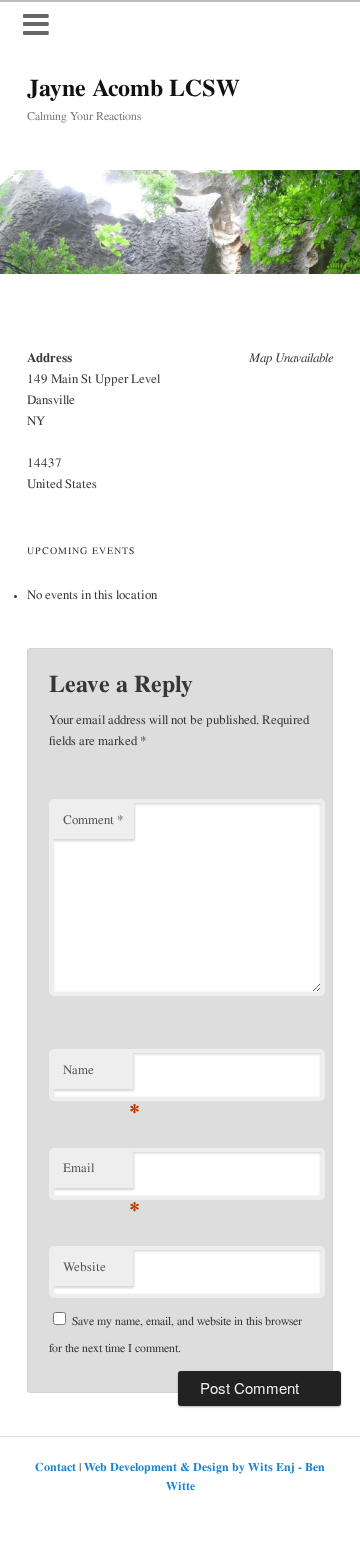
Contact (55, 1467)
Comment (93, 820)
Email (98, 1175)
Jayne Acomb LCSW (133, 89)
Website (84, 1267)
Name (98, 1077)
